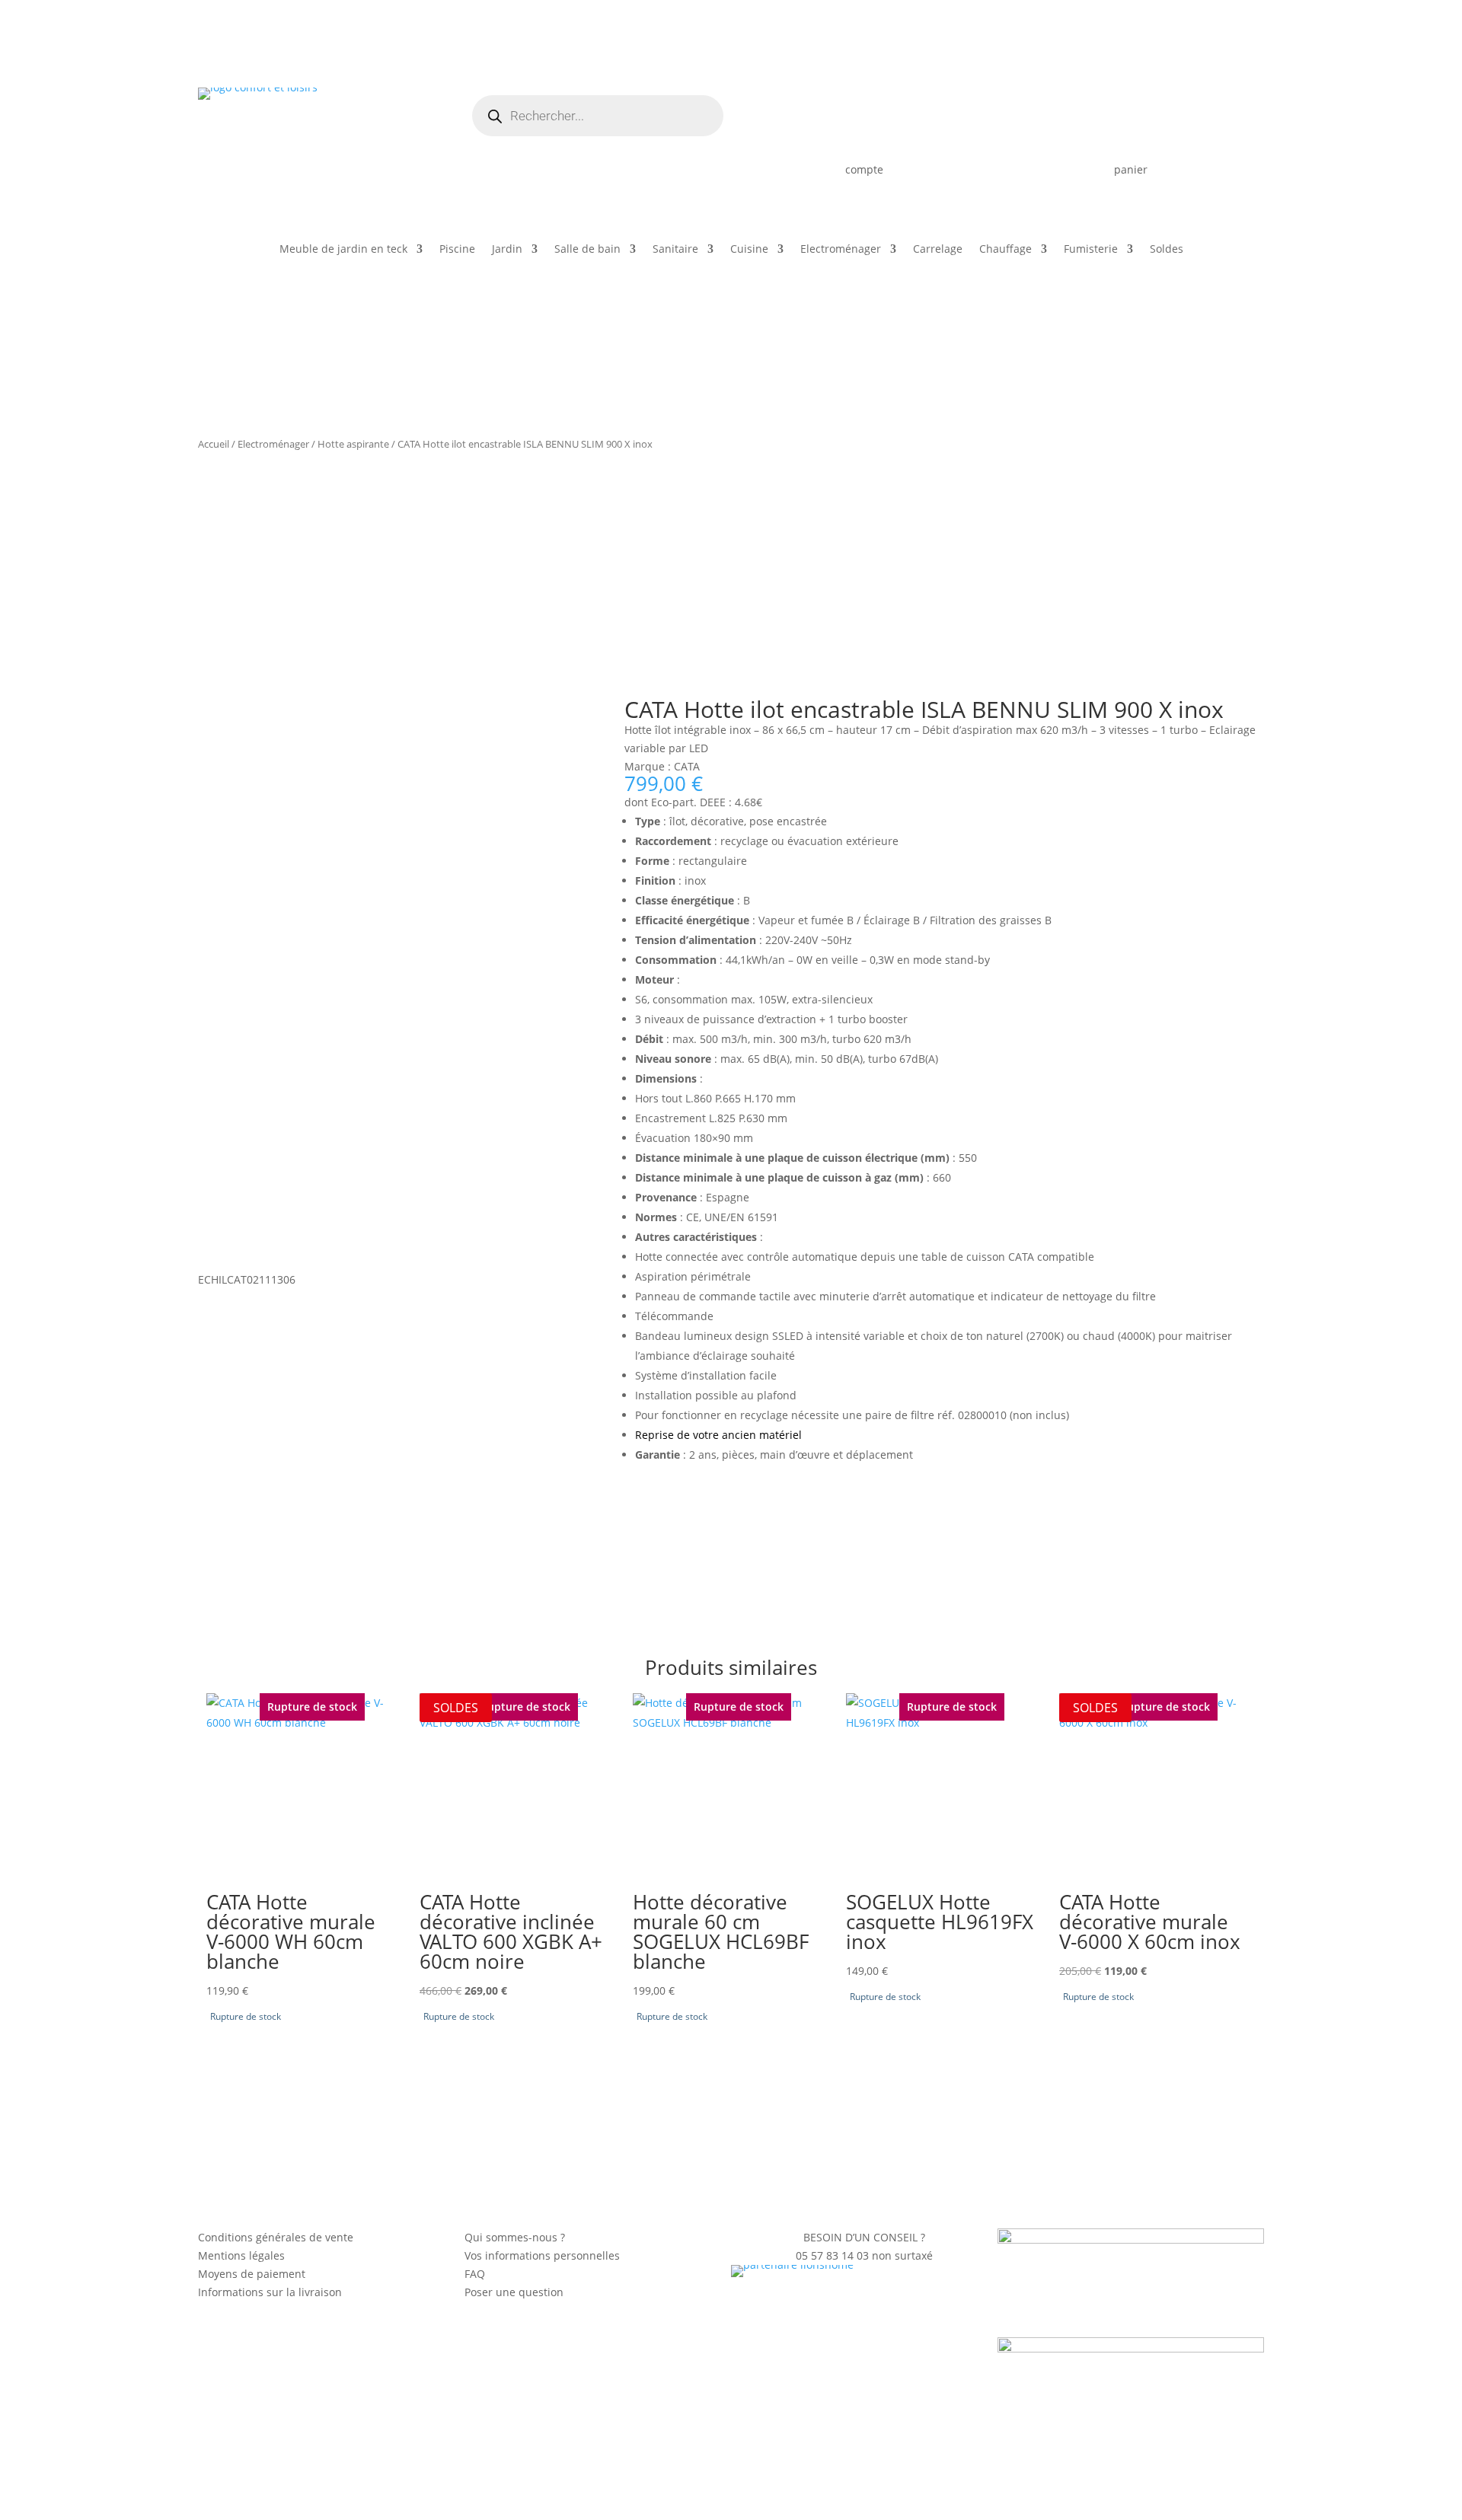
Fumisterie (1091, 250)
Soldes (1167, 250)
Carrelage (938, 250)
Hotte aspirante (353, 444)
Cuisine (749, 250)
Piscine (457, 250)
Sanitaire (675, 250)
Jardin (507, 250)
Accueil (214, 444)
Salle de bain (587, 250)
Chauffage (1006, 250)
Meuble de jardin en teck (343, 250)
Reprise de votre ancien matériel (718, 1435)
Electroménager (841, 250)
